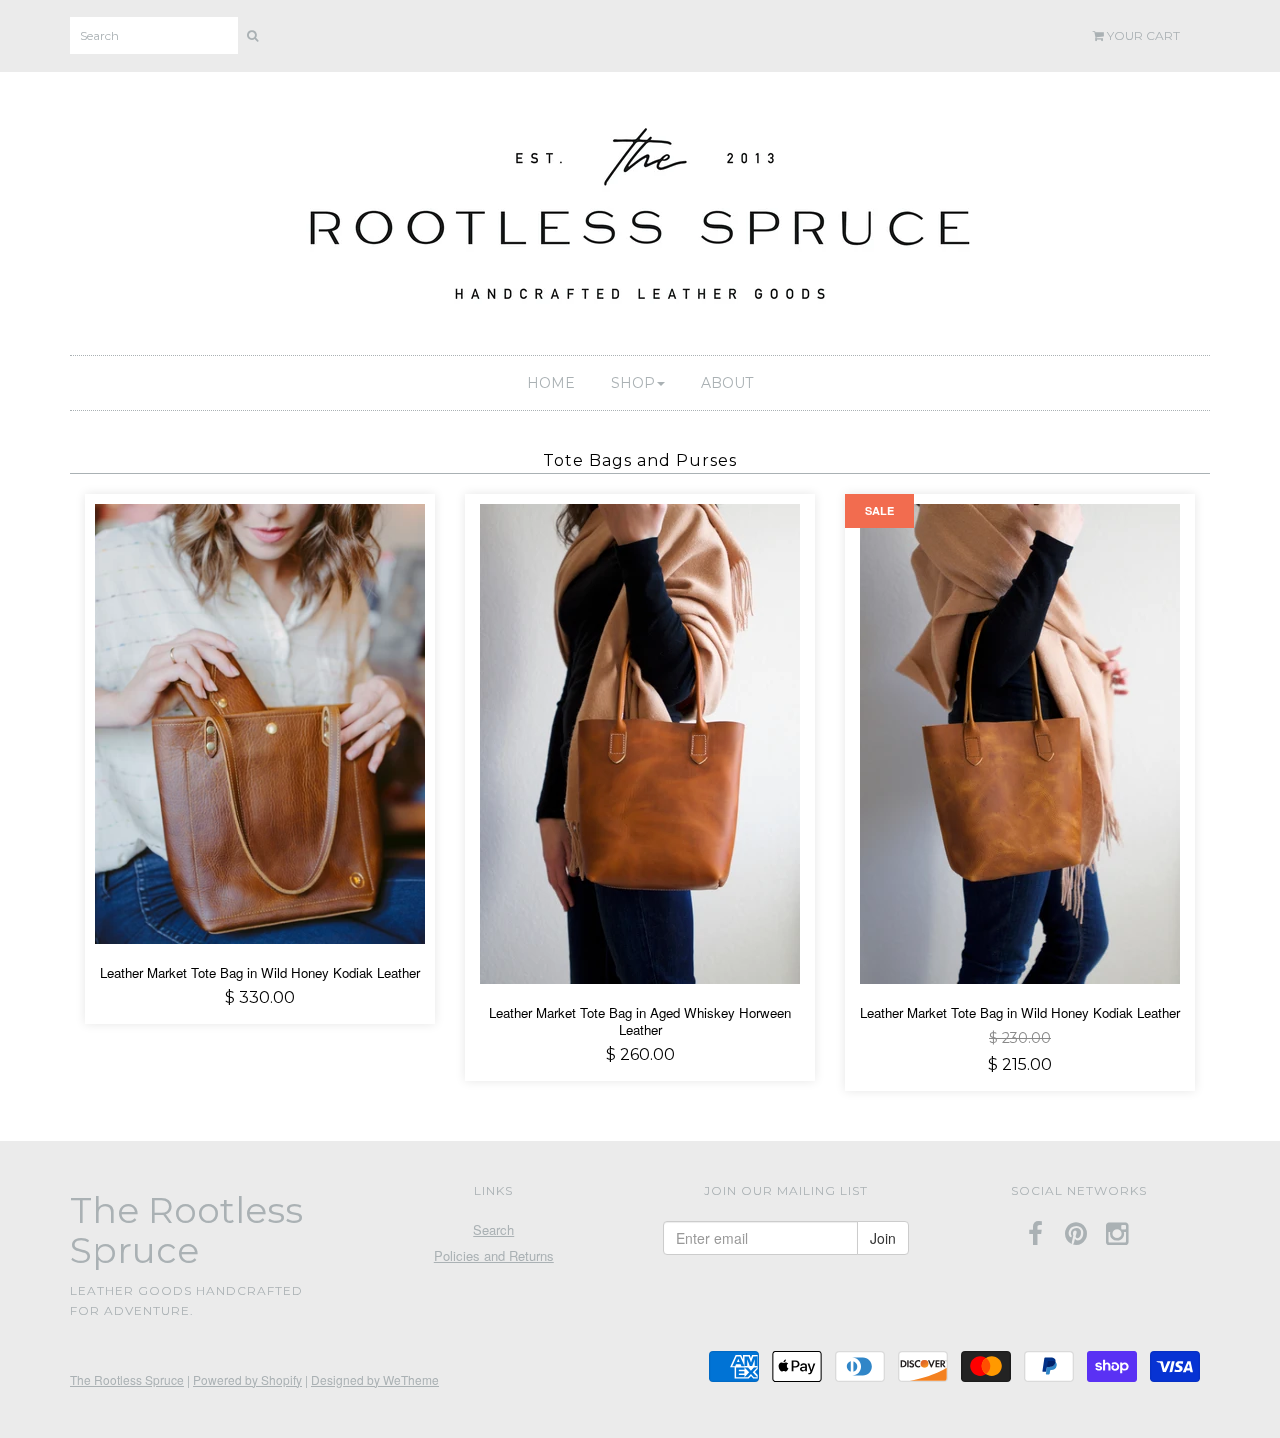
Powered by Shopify (247, 1379)
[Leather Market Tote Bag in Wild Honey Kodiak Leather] (260, 721)
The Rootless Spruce (127, 1379)
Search (493, 1229)
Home (551, 383)
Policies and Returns (494, 1255)
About (727, 383)
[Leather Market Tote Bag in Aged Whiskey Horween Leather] (640, 741)
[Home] (640, 209)
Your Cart (1142, 35)
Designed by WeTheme (375, 1379)
